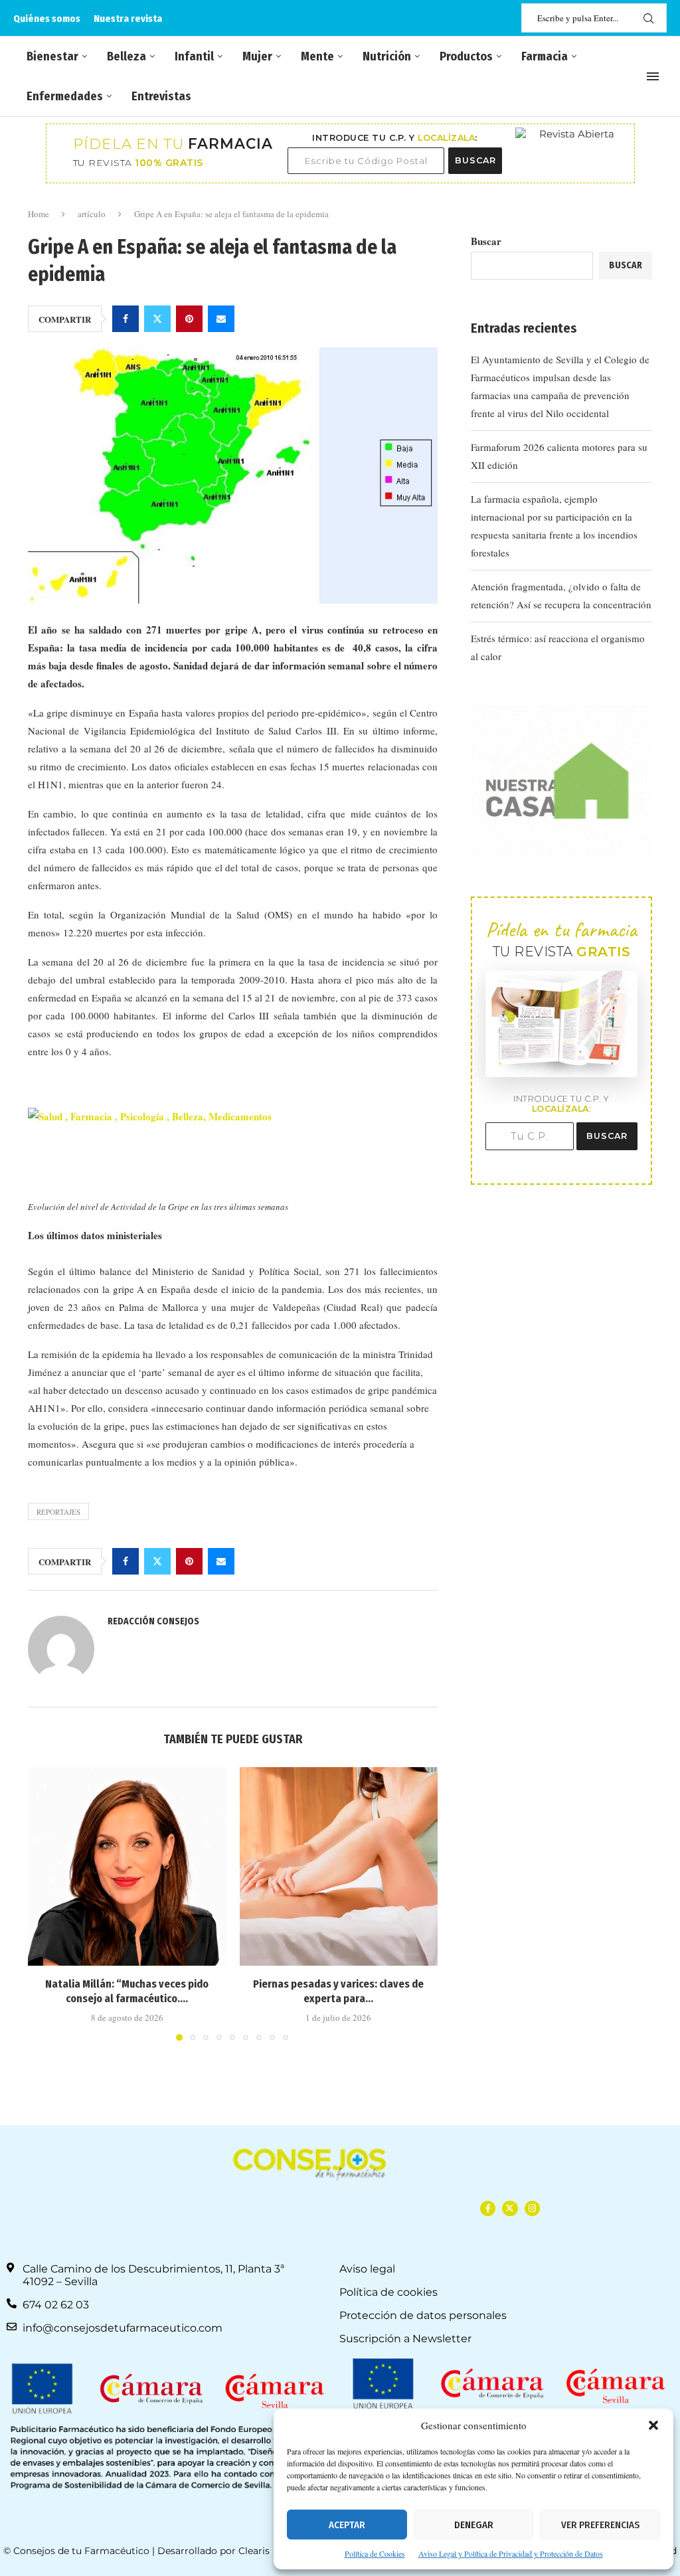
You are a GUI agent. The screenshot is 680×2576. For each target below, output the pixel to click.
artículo (92, 214)
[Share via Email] (221, 319)
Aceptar (347, 2525)
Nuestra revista (128, 19)
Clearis (254, 2551)
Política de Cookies (375, 2553)
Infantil (194, 56)
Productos (466, 56)
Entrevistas (161, 96)
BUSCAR (475, 160)
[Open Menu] (653, 76)
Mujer (257, 56)
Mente (317, 56)
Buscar (486, 241)
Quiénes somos (47, 19)
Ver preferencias (600, 2525)
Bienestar (52, 56)
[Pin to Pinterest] (189, 319)
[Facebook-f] (488, 2208)
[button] (653, 2425)
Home (39, 214)
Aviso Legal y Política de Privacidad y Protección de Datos (511, 2553)
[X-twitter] (510, 2208)
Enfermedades (65, 96)
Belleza (127, 56)
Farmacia (545, 56)
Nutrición (387, 56)
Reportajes (58, 1512)
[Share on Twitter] (157, 319)
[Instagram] (532, 2208)
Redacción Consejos (153, 1621)
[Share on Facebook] (126, 319)
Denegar (474, 2525)
